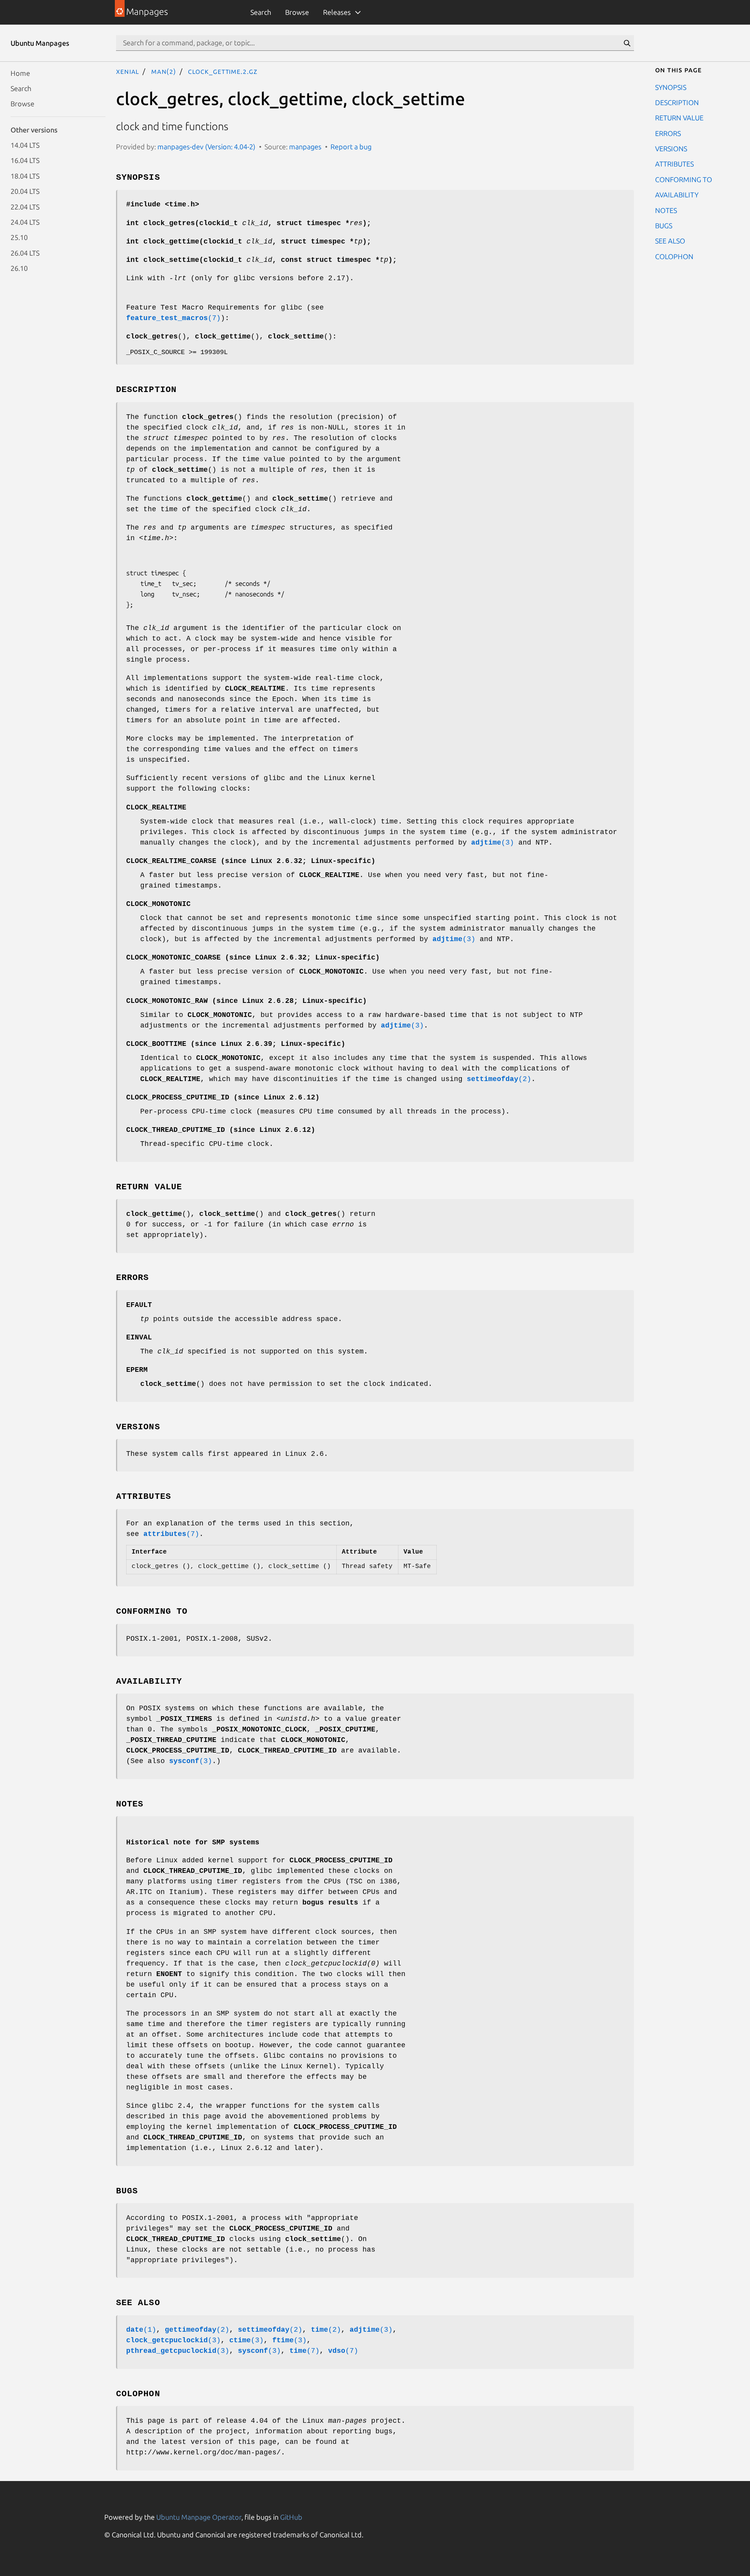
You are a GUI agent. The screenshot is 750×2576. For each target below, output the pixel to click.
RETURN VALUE (679, 118)
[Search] (627, 43)
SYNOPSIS (671, 87)
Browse (297, 12)
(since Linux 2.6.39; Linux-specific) (236, 1044)
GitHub (291, 2517)
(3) (493, 843)
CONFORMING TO (684, 179)
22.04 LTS (25, 206)
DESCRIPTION (677, 102)
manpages (305, 147)
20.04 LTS (25, 191)
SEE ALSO (670, 241)
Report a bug (351, 147)
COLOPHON (674, 256)
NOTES (666, 210)
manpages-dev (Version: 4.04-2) (206, 147)
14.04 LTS (25, 145)
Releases (337, 12)
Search (261, 12)
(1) (141, 2330)
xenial (128, 71)
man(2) (164, 71)
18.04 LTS (25, 175)
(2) (499, 1079)
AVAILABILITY (677, 195)
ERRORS (668, 133)
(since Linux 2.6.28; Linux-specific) (246, 1001)
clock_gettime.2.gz (222, 71)
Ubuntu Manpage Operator (199, 2517)
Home (20, 73)
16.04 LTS (25, 160)
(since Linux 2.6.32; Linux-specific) (251, 861)
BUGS (664, 225)
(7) (173, 318)
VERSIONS (671, 149)
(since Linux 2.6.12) (223, 1097)
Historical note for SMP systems (193, 1842)
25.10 (19, 237)
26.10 (19, 268)
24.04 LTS (25, 222)
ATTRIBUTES (674, 164)
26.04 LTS (25, 252)
